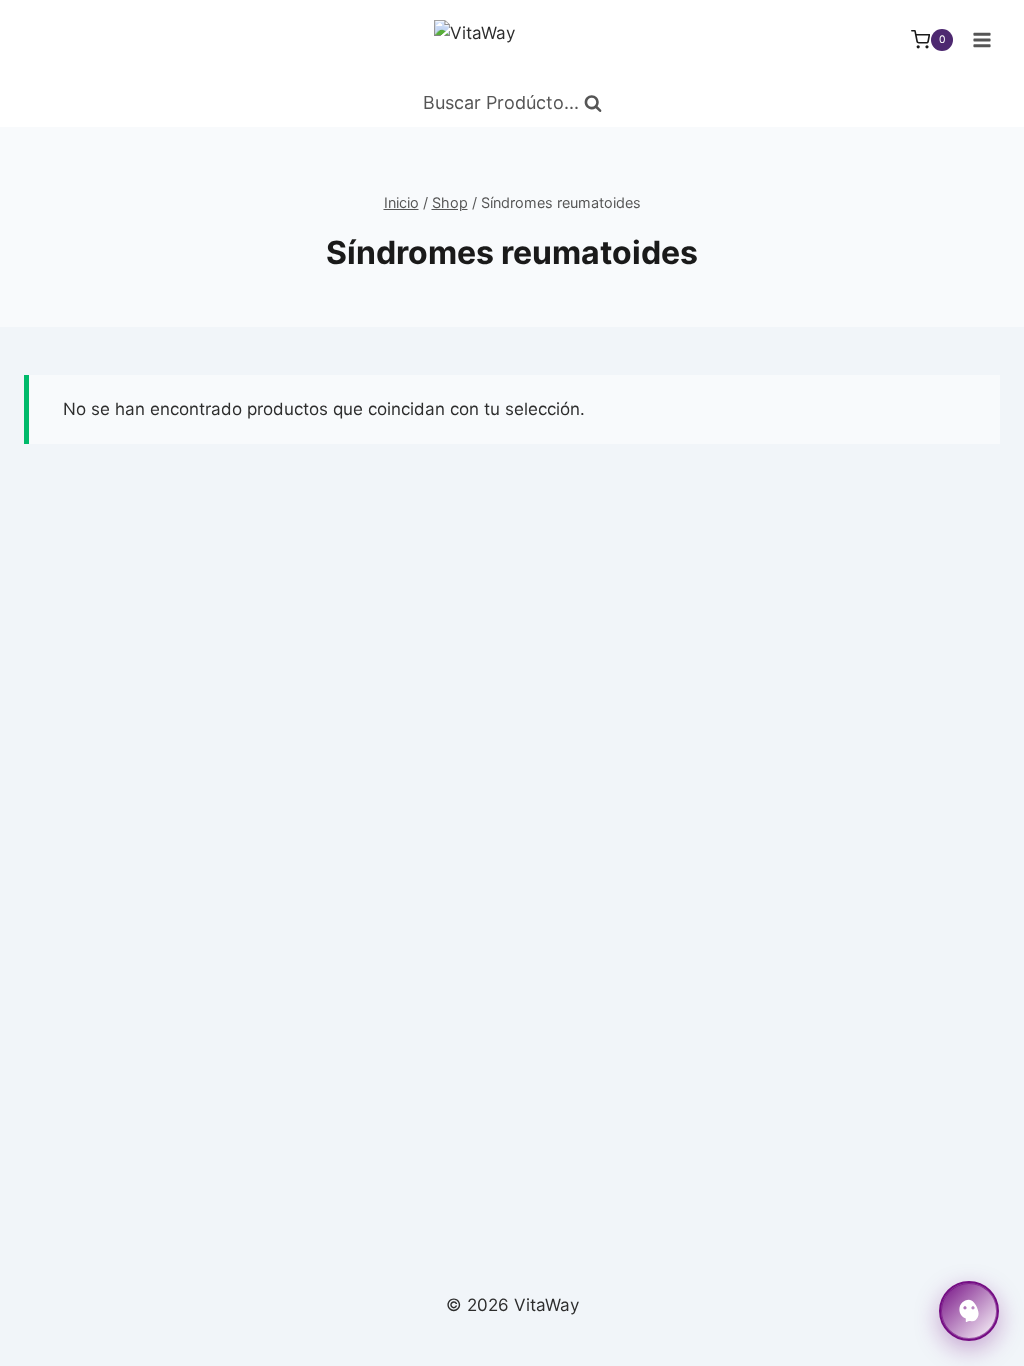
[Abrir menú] (981, 39)
